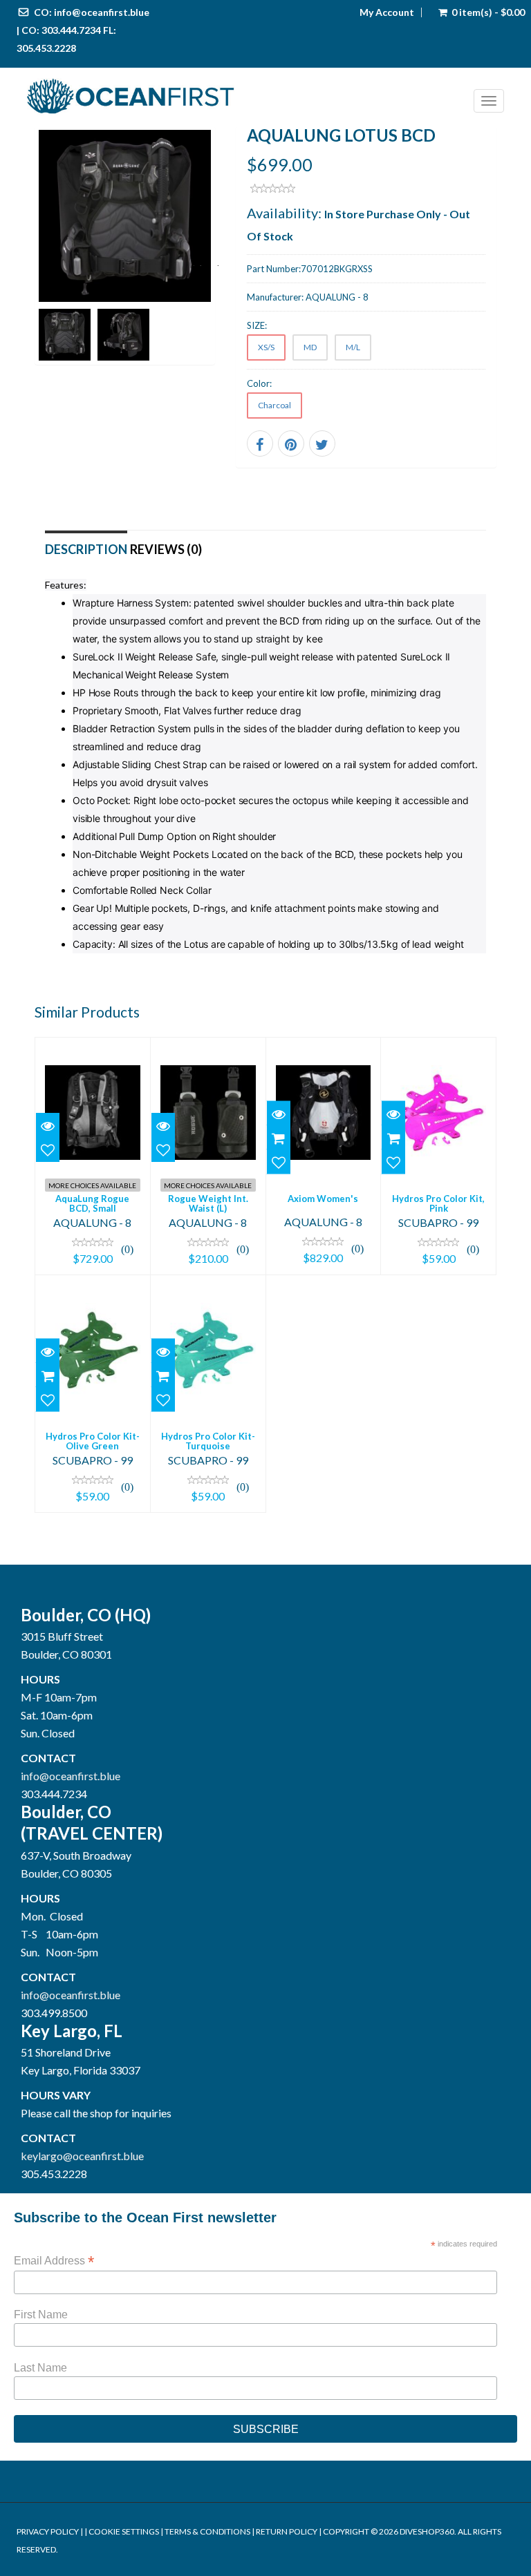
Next (205, 263)
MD (310, 347)
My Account (387, 12)
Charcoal (274, 405)
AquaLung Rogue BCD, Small (92, 1203)
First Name (41, 2315)
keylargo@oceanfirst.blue (82, 2156)
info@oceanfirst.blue (102, 12)
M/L (353, 347)
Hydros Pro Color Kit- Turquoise (208, 1441)
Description (86, 549)
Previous (45, 263)
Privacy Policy (48, 2531)
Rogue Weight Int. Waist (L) (208, 1203)
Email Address (54, 2261)
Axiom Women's (323, 1199)
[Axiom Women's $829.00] (324, 1154)
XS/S (266, 347)
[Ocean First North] (245, 97)
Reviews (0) (166, 549)
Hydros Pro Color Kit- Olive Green (93, 1441)
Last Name (40, 2368)
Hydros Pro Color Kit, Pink (438, 1203)
